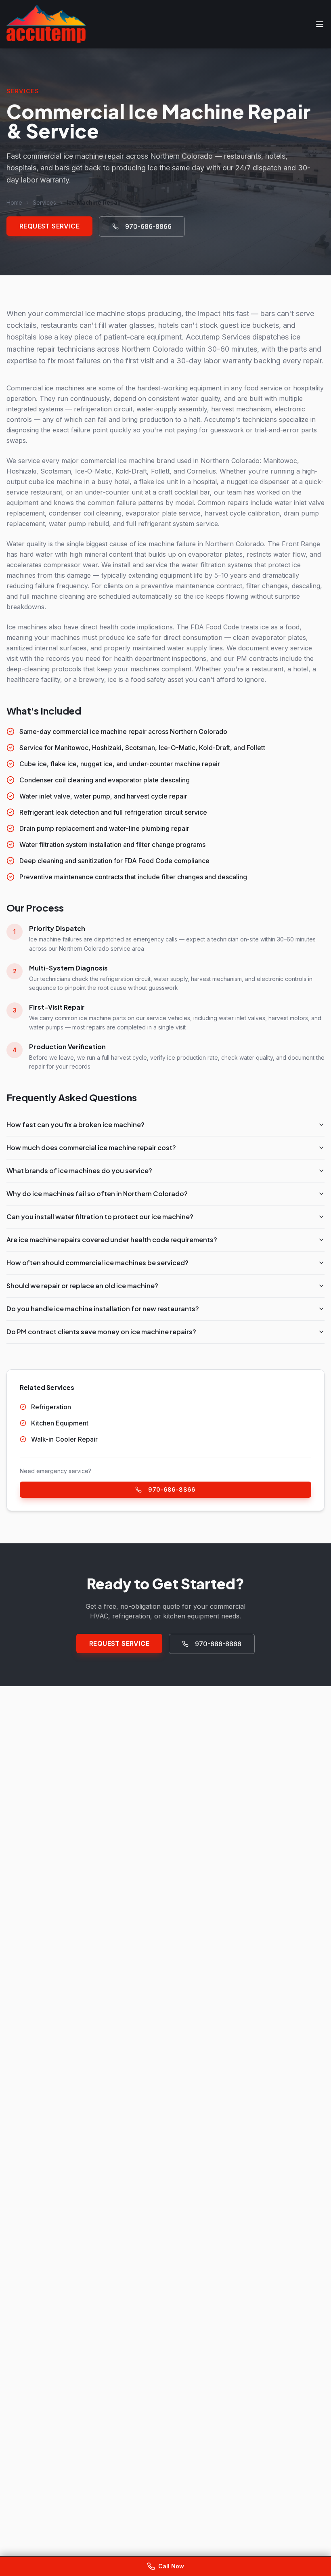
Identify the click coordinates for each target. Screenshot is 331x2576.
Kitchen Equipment (60, 1423)
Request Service (49, 226)
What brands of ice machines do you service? (79, 1171)
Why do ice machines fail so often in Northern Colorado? (97, 1194)
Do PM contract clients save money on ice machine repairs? (101, 1332)
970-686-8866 (148, 226)
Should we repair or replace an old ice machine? (82, 1286)
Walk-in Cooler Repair (64, 1439)
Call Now (171, 2566)
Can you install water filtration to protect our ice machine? (100, 1217)
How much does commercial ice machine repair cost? (91, 1148)
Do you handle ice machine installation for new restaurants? (103, 1309)
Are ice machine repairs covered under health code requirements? (112, 1240)
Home (14, 202)
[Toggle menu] (320, 24)
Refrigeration (51, 1407)
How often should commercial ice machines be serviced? (97, 1263)
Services (44, 202)
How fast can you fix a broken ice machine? (75, 1125)
